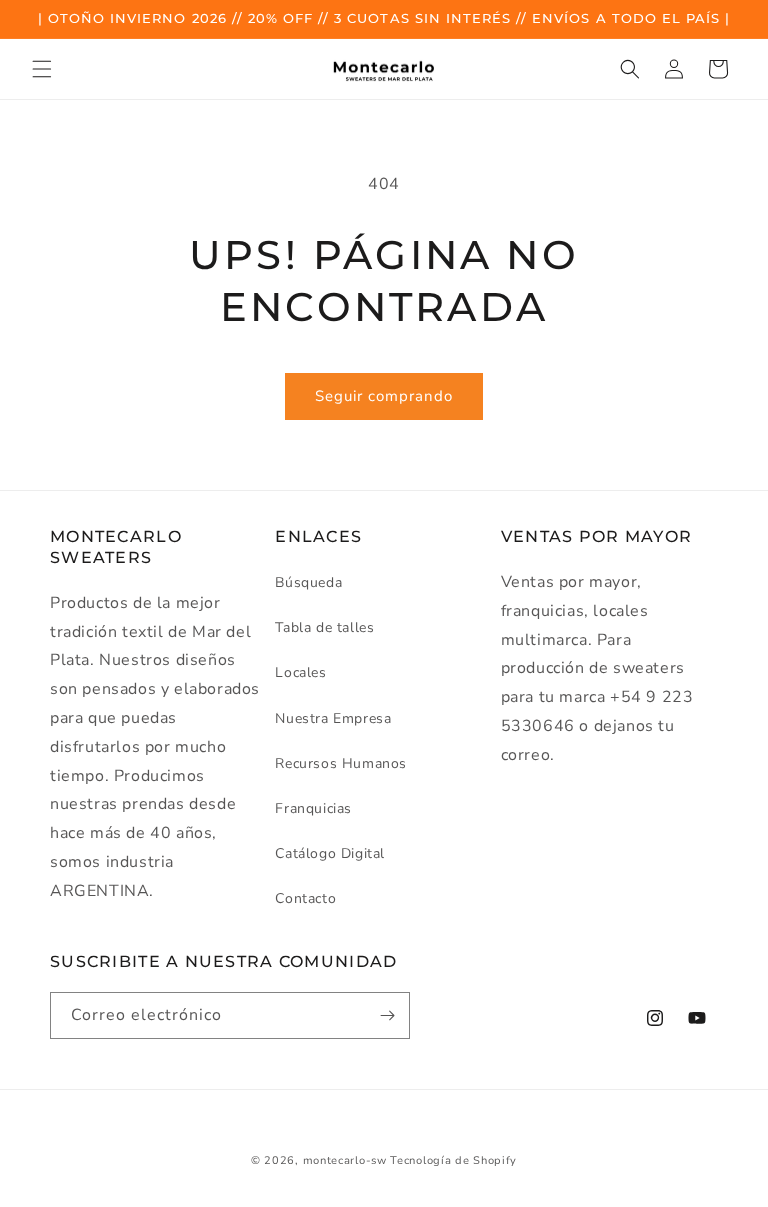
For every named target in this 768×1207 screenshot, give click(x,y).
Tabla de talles (324, 627)
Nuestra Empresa (333, 718)
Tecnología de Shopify (453, 1160)
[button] (42, 69)
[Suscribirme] (387, 1015)
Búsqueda (308, 582)
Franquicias (313, 808)
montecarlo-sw (345, 1160)
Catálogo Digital (330, 853)
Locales (300, 672)
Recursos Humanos (341, 763)
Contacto (305, 898)
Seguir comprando (384, 396)
